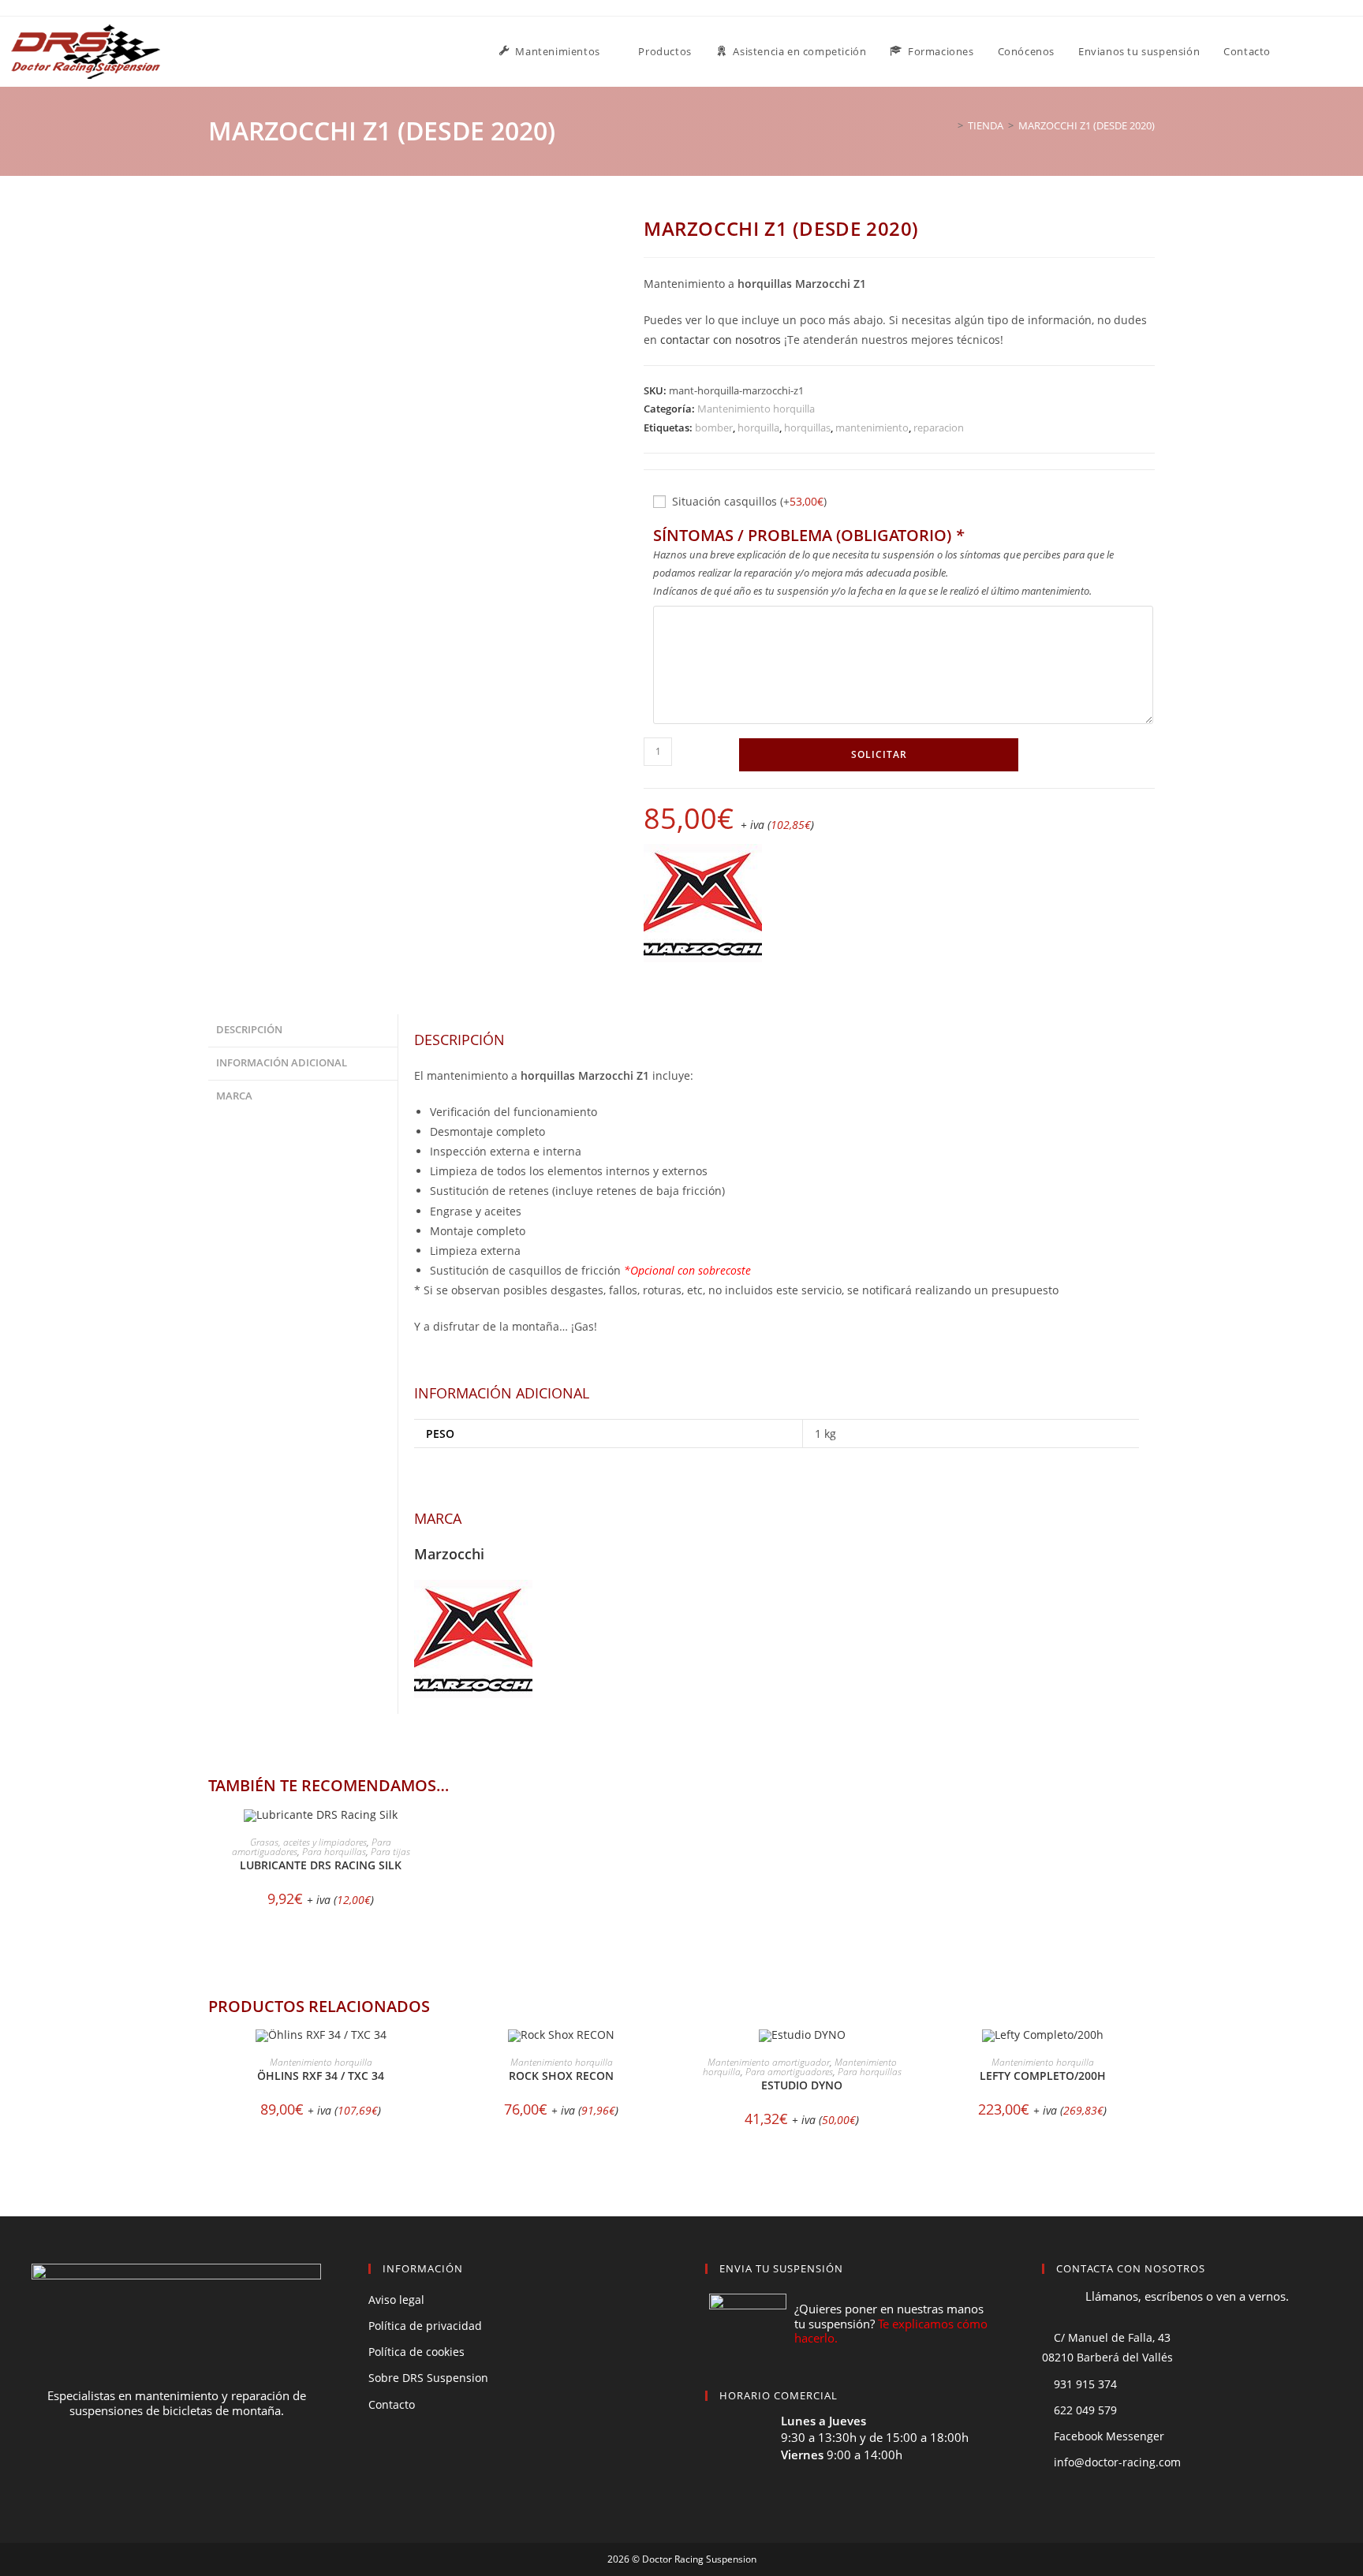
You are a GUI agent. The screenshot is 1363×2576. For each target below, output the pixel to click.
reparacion (939, 427)
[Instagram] (206, 2470)
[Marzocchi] (703, 903)
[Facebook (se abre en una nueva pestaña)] (1331, 50)
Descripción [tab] (249, 1030)
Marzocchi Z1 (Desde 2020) (1087, 125)
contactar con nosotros (721, 340)
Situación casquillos (749, 501)
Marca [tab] (234, 1096)
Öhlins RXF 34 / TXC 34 (321, 2076)
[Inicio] (949, 125)
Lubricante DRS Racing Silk (321, 1865)
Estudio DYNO (802, 2085)
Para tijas (390, 1852)
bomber (714, 427)
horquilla (758, 427)
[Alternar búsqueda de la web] (1298, 52)
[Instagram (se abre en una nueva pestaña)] (1351, 50)
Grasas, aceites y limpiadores (308, 1842)
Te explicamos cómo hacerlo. (891, 2331)
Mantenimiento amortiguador (769, 2062)
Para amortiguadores (789, 2072)
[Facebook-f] (148, 2470)
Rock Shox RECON (561, 2076)
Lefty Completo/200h (1043, 2076)
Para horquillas (334, 1852)
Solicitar (879, 754)
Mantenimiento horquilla (756, 409)
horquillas (807, 427)
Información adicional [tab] (282, 1063)
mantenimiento (872, 427)
